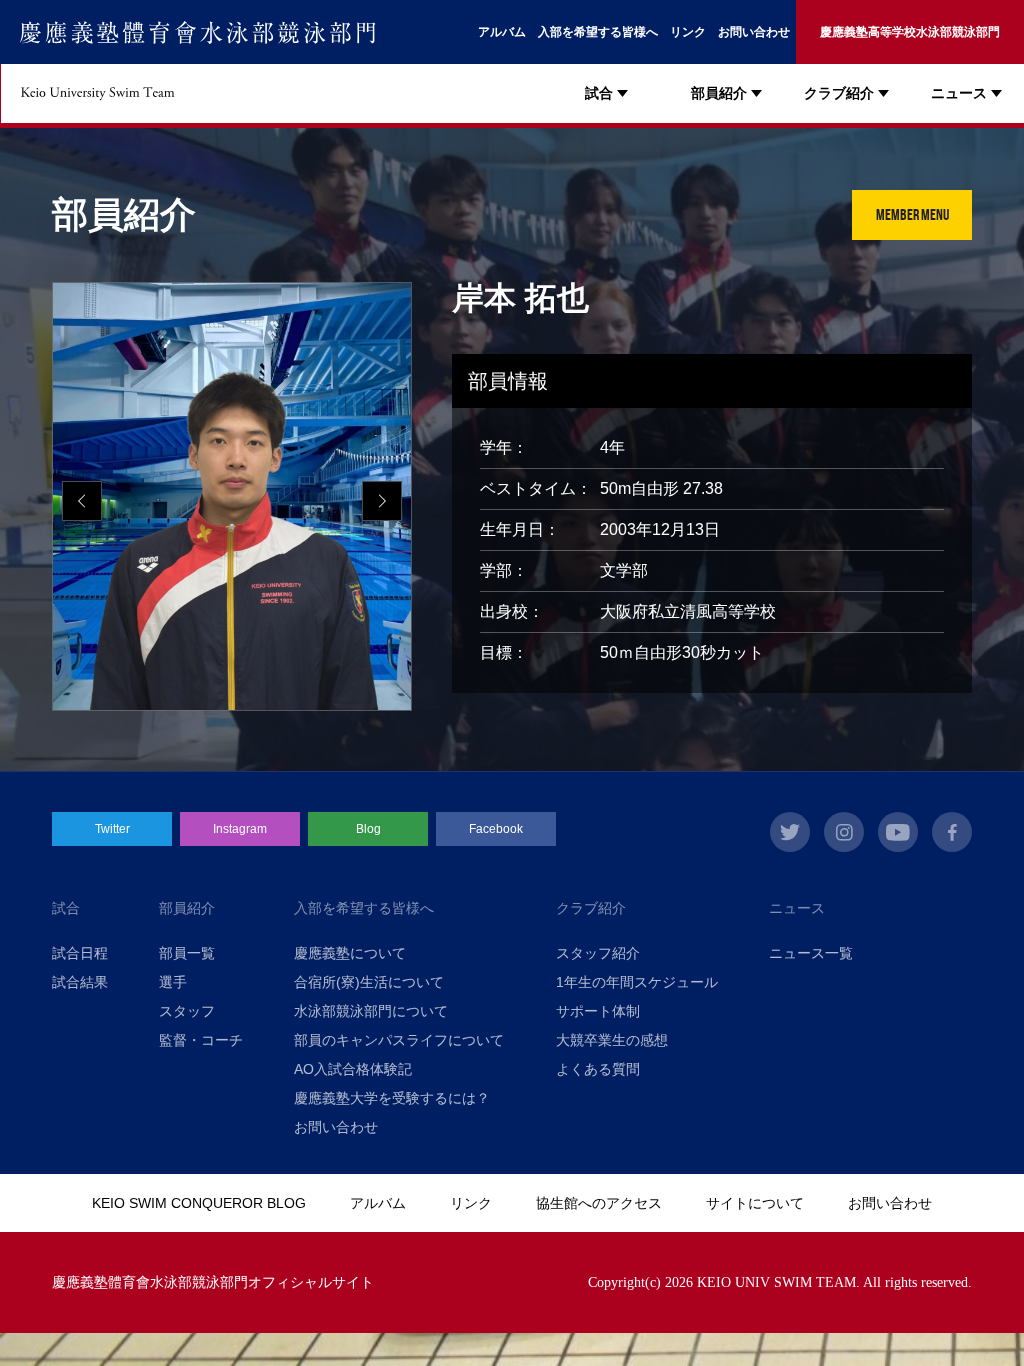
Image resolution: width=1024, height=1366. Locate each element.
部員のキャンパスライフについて (399, 1040)
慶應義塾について (350, 953)
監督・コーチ (201, 1040)
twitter (790, 832)
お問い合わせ (754, 32)
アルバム (502, 32)
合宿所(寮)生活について (369, 982)
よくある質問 (598, 1069)
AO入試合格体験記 (353, 1069)
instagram (844, 832)
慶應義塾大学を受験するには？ (392, 1098)
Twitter (112, 829)
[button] (382, 501)
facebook (952, 832)
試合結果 (80, 982)
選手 (173, 982)
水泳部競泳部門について (371, 1011)
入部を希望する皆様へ (598, 32)
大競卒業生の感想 (612, 1040)
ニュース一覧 (811, 953)
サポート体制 (598, 1011)
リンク (688, 32)
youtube (898, 832)
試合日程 (80, 953)
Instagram (240, 829)
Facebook (496, 829)
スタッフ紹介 (598, 953)
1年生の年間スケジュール (637, 982)
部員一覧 (187, 953)
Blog (368, 829)
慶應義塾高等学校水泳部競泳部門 (910, 32)
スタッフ (187, 1011)
